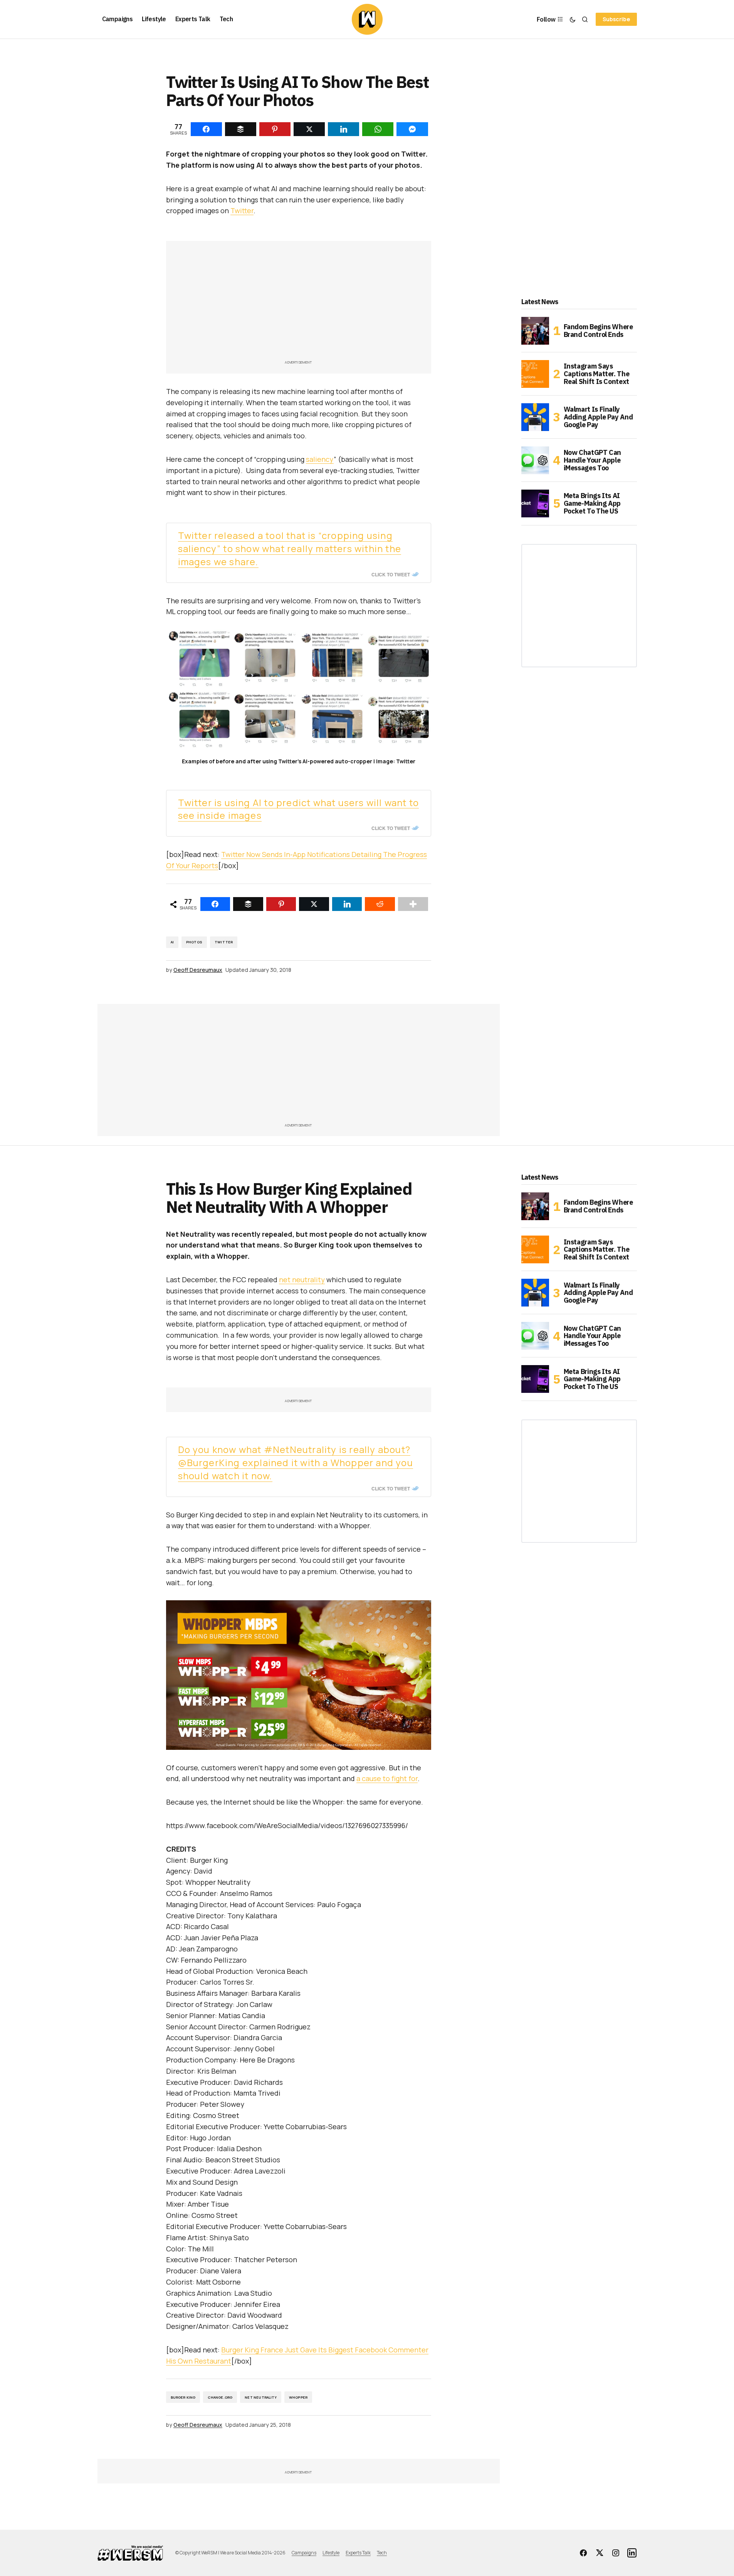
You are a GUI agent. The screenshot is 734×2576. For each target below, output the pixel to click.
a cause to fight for (387, 1778)
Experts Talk (358, 2553)
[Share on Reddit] (380, 904)
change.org (220, 2397)
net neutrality (302, 1280)
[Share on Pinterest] (281, 904)
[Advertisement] (299, 304)
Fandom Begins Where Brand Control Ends (598, 331)
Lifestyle (331, 2553)
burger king (183, 2397)
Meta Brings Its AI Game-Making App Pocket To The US (592, 503)
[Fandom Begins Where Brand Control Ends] (535, 331)
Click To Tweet (391, 574)
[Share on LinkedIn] (347, 904)
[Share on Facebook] (215, 904)
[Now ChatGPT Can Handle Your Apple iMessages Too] (535, 460)
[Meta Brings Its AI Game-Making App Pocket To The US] (535, 503)
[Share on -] (206, 129)
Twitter (242, 210)
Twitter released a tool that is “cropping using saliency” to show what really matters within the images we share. (290, 548)
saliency (320, 459)
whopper (298, 2397)
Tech (382, 2553)
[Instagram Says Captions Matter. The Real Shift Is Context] (535, 374)
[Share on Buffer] (248, 904)
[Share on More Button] (413, 904)
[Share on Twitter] (314, 904)
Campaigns (304, 2553)
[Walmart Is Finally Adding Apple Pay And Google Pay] (535, 417)
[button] (573, 19)
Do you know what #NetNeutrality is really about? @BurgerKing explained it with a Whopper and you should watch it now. (296, 1462)
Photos (194, 942)
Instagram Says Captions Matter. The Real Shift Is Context (597, 374)
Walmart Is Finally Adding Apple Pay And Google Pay (598, 417)
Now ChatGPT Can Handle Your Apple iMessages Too (593, 460)
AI (172, 942)
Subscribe (616, 19)
